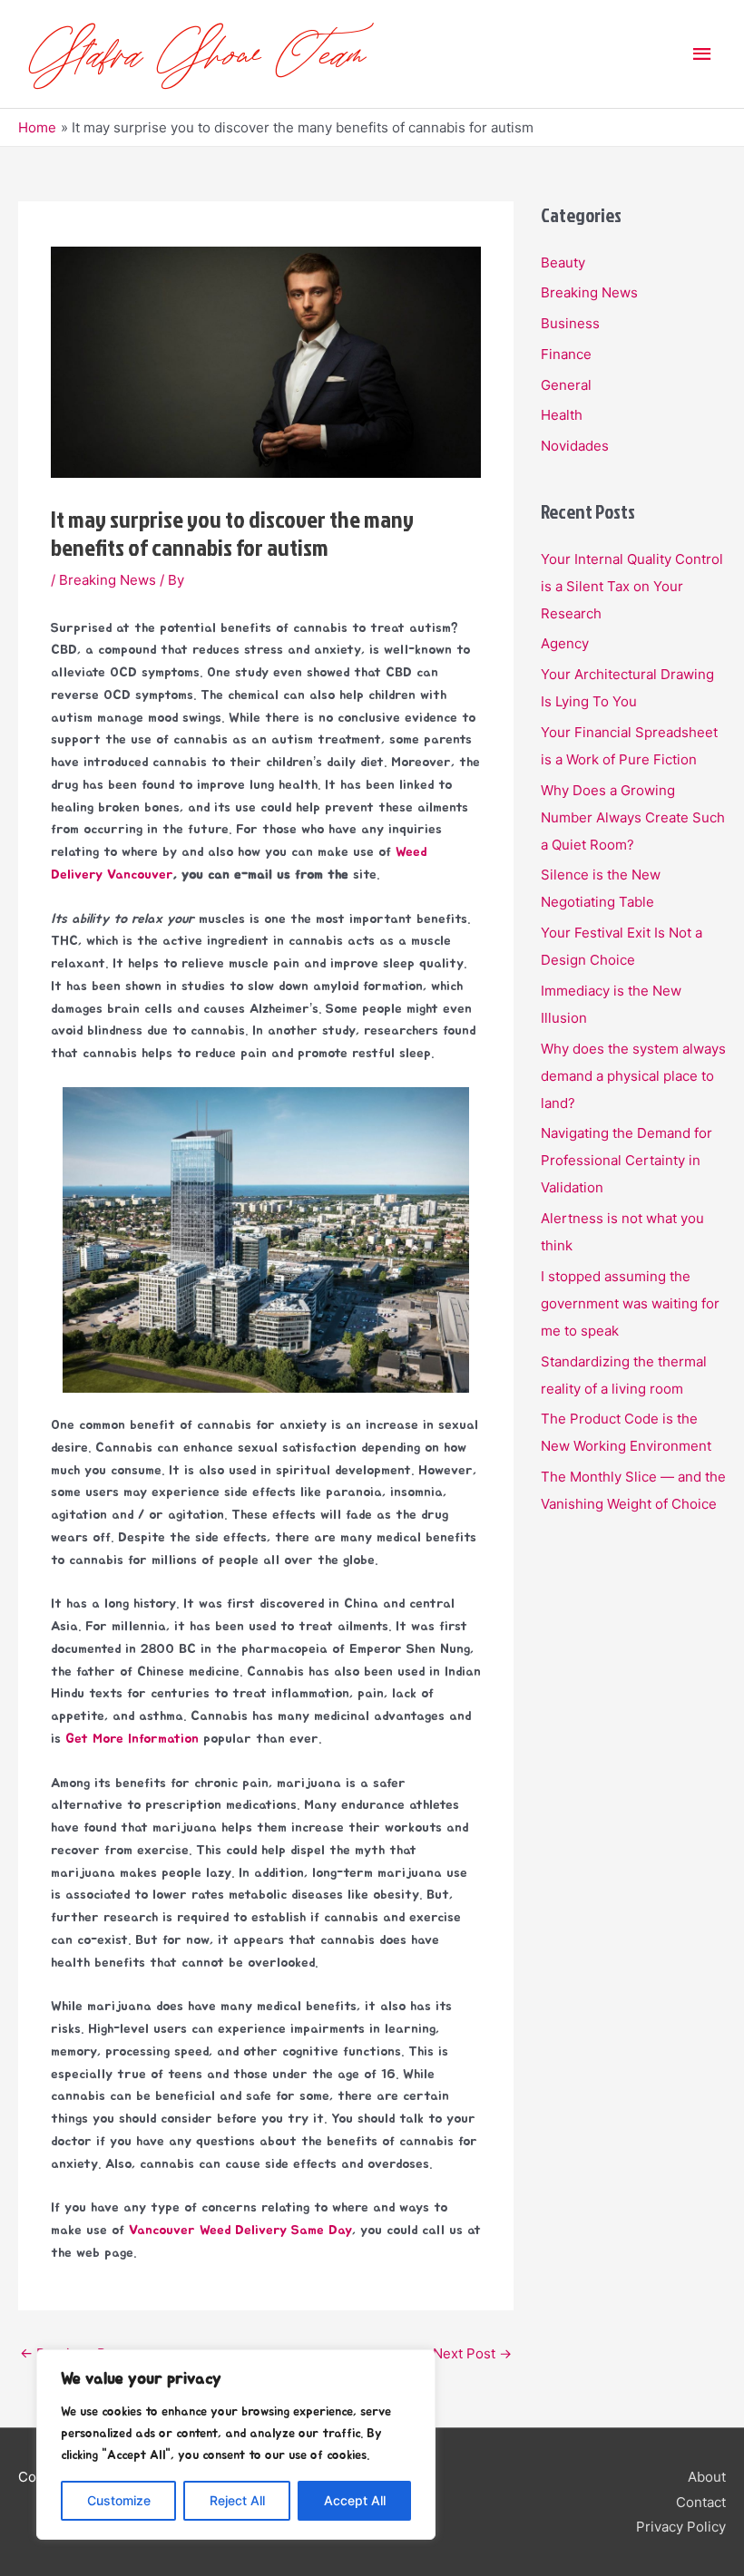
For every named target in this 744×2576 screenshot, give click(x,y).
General (566, 385)
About (707, 2477)
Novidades (575, 446)
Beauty (563, 262)
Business (570, 323)
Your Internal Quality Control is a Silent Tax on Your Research (632, 586)
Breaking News (108, 580)
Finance (566, 354)
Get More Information (132, 1739)
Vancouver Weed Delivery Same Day (240, 2230)
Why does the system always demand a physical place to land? (633, 1076)
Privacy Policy (681, 2527)
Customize (119, 2500)
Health (562, 415)
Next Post (472, 2353)
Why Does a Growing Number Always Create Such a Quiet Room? (633, 817)
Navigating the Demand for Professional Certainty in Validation (627, 1160)
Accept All (355, 2500)
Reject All (237, 2500)
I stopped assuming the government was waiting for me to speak (630, 1303)
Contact (701, 2502)
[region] (236, 2445)
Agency (565, 643)
